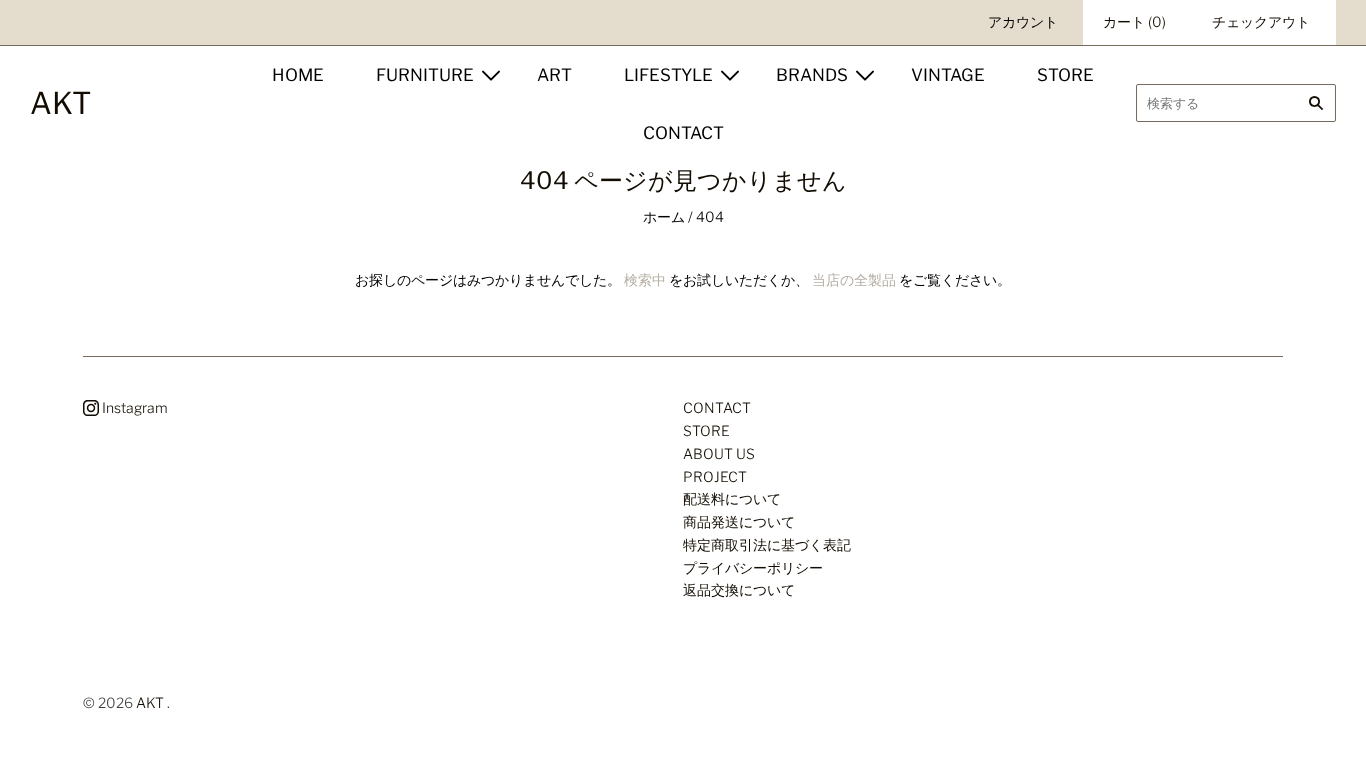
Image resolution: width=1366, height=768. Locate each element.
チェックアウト (1261, 21)
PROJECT (715, 476)
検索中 (645, 279)
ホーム (664, 216)
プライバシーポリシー (753, 567)
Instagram (133, 407)
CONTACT (683, 133)
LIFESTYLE (668, 75)
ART (554, 75)
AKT (150, 702)
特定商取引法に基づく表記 (767, 544)
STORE (1065, 75)
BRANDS (812, 75)
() (1134, 21)
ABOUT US (719, 453)
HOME (298, 75)
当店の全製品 (854, 279)
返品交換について (739, 589)
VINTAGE (948, 75)
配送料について (732, 498)
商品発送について (739, 521)
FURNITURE (425, 75)
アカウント (1023, 21)
